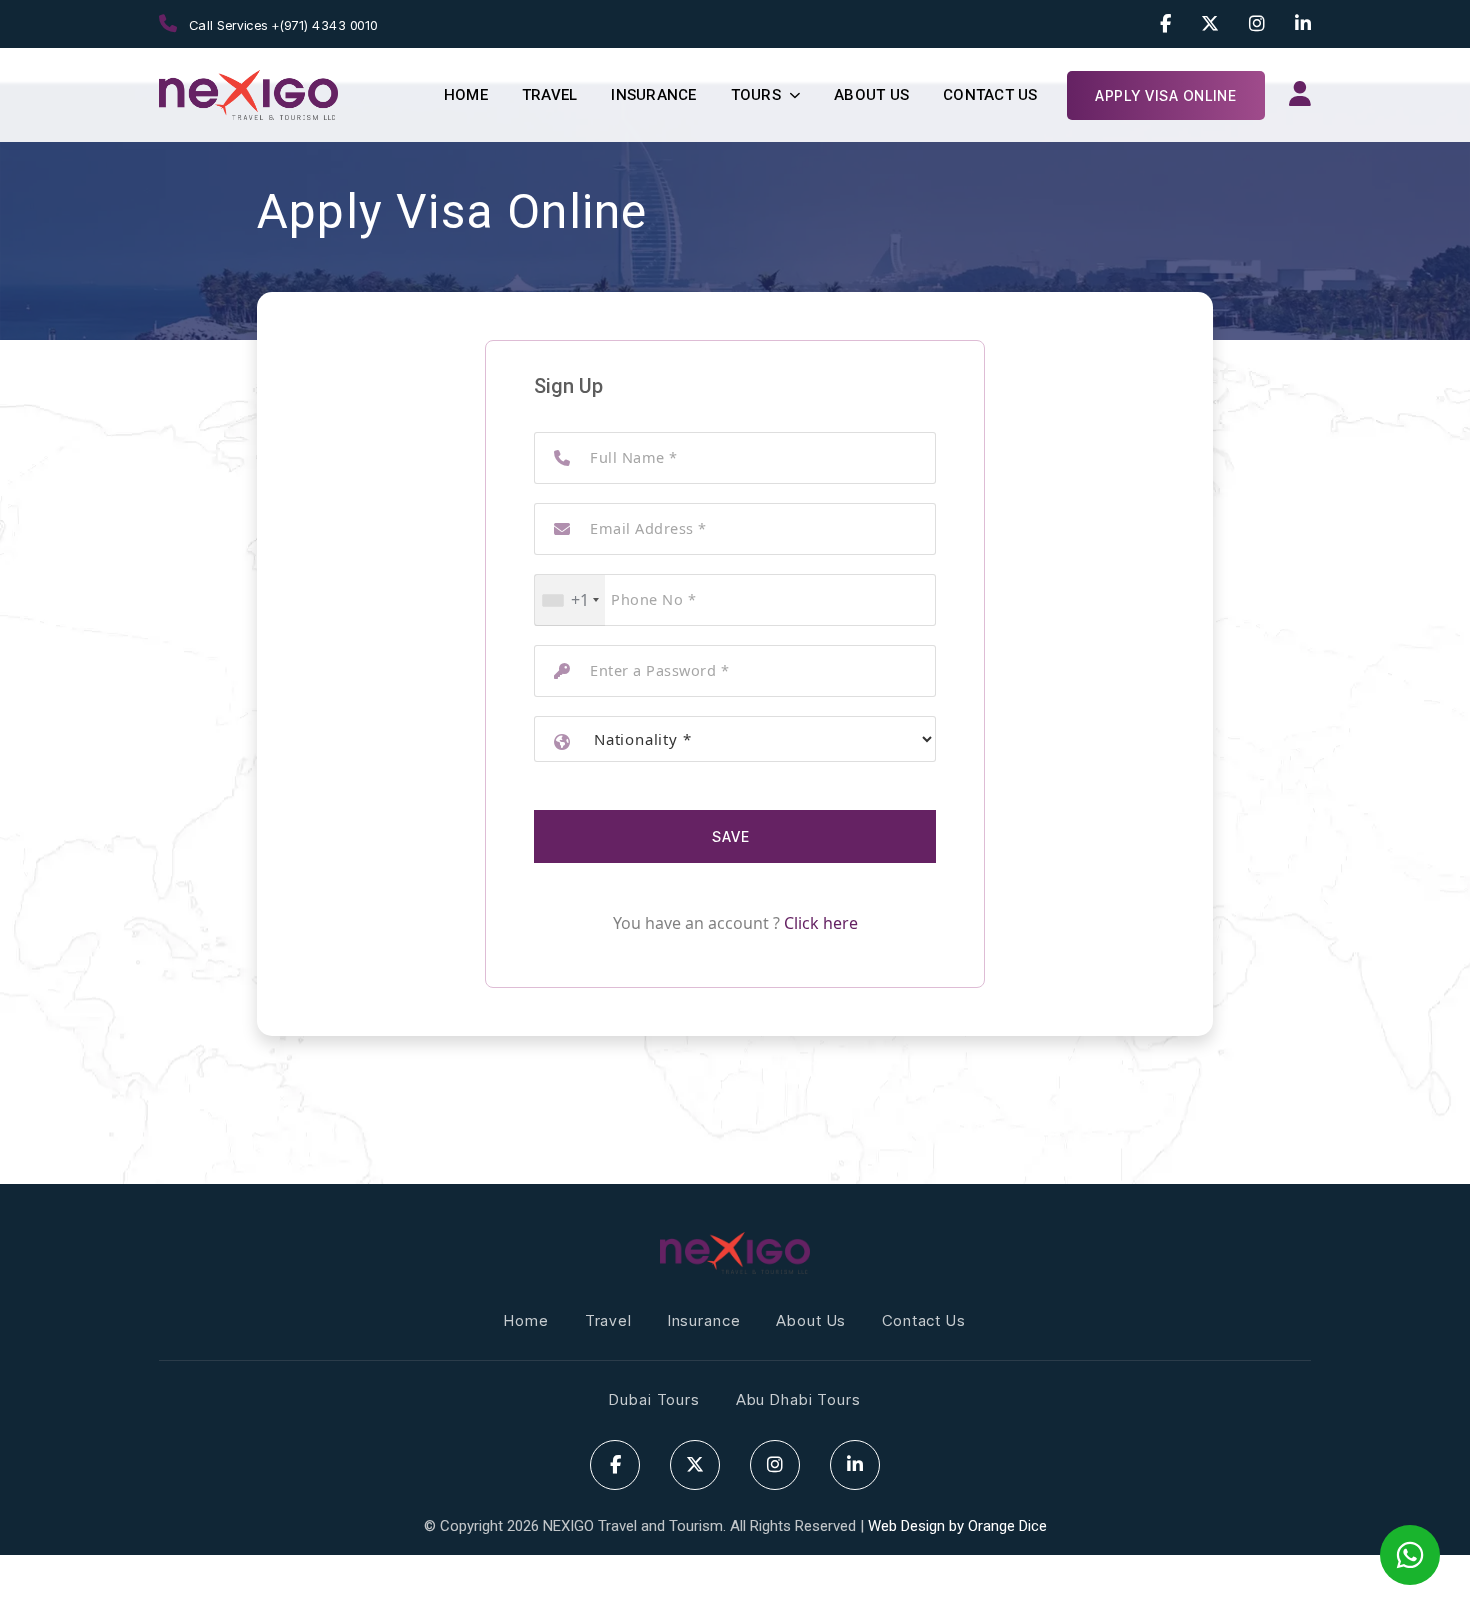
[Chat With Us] (1410, 1555)
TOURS (756, 95)
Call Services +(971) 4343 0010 (281, 25)
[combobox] (570, 600)
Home (466, 95)
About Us (871, 95)
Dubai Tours (654, 1399)
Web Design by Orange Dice (957, 1526)
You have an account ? (735, 923)
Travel (550, 95)
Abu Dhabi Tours (798, 1399)
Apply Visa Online (1166, 95)
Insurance (653, 95)
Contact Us (990, 95)
